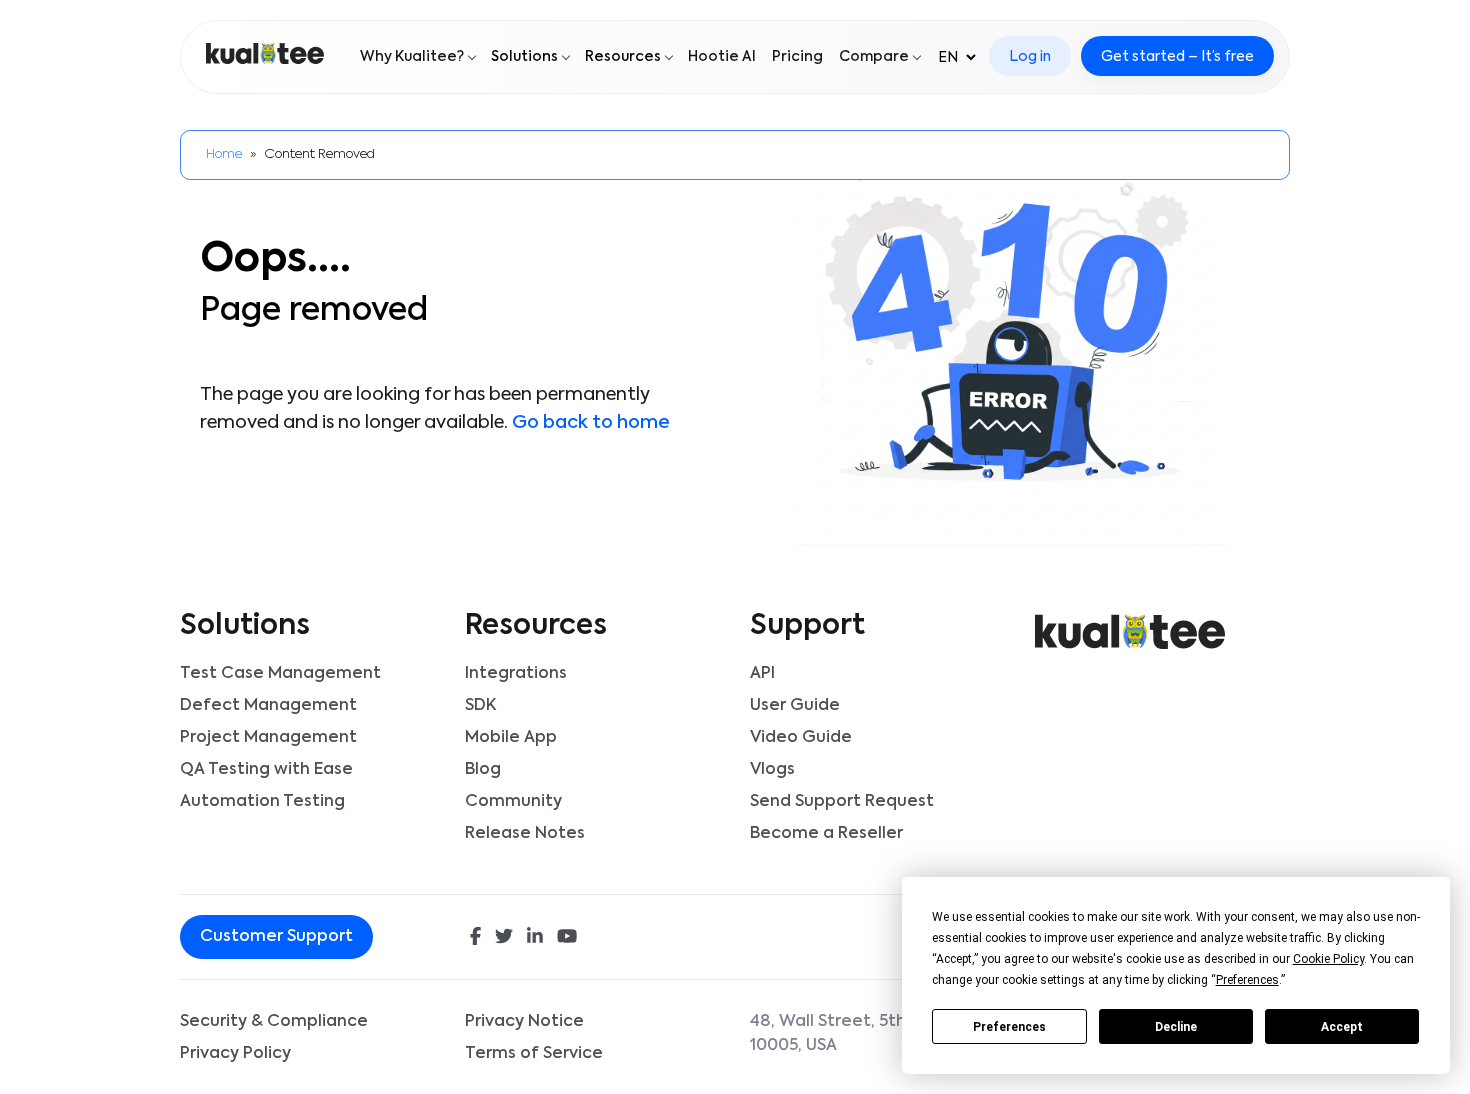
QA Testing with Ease (266, 770)
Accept (1342, 1027)
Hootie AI (722, 57)
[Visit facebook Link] (475, 938)
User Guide (795, 706)
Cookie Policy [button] (1328, 959)
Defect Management (268, 706)
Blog (483, 770)
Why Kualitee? (412, 57)
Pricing (797, 57)
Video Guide (801, 738)
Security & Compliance (274, 1022)
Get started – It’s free (1177, 57)
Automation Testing (262, 802)
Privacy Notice (524, 1022)
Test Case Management (280, 674)
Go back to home (591, 423)
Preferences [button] (1247, 980)
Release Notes (525, 834)
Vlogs (772, 770)
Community (513, 802)
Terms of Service (534, 1054)
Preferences (1009, 1027)
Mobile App (511, 738)
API (762, 674)
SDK (480, 706)
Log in (1030, 57)
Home (224, 154)
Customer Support (276, 937)
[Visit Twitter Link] (504, 938)
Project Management (268, 738)
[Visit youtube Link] (567, 938)
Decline (1176, 1027)
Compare (874, 57)
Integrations (516, 674)
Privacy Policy (235, 1054)
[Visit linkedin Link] (535, 938)
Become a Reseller (826, 834)
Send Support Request (842, 802)
